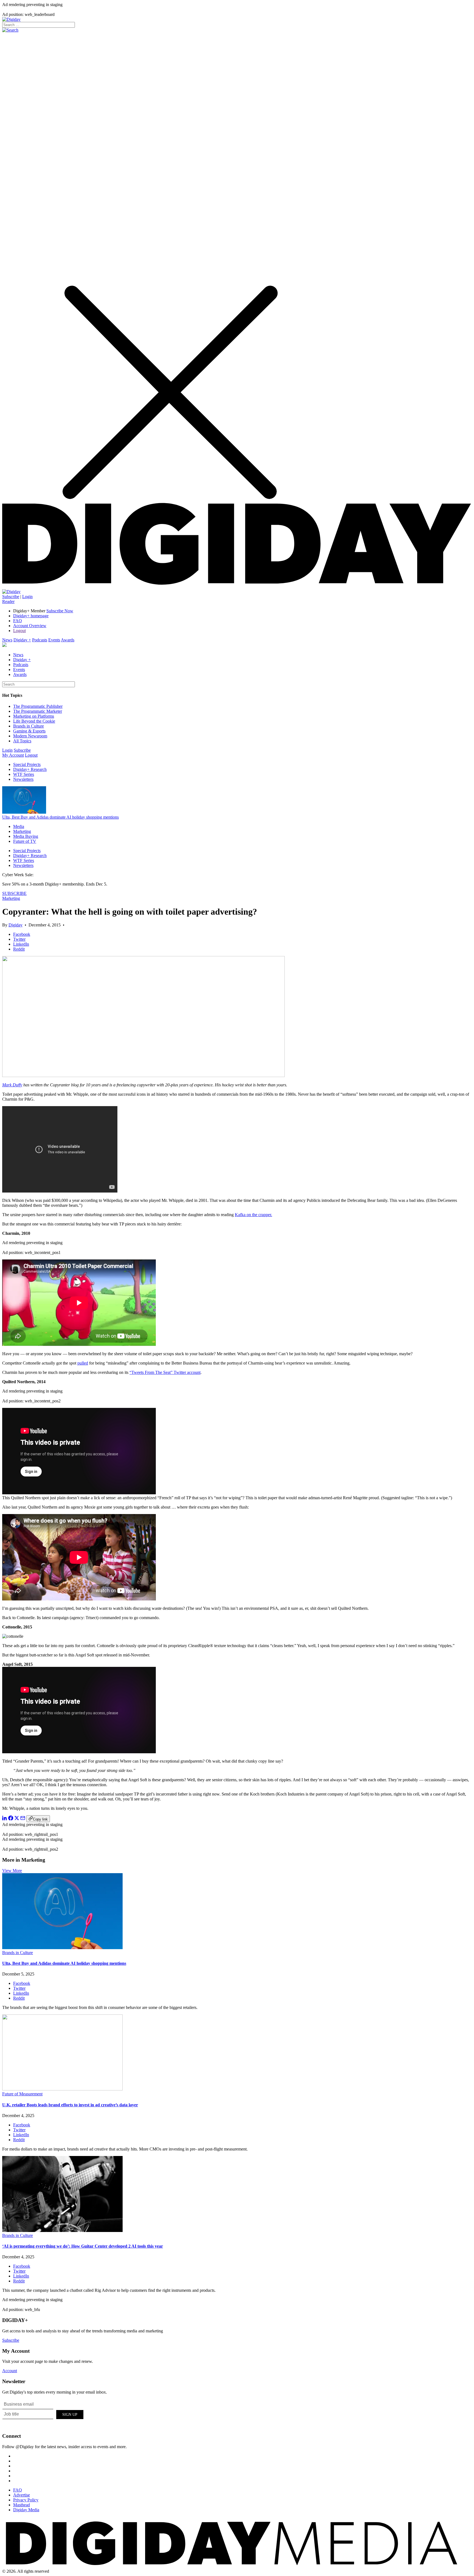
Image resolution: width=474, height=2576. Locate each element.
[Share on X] (17, 1819)
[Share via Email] (23, 1819)
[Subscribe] (11, 592)
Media (19, 826)
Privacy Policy (26, 2500)
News (7, 640)
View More (12, 1871)
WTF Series (24, 774)
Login (27, 597)
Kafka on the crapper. (253, 1215)
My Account (13, 755)
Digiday (15, 925)
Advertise (22, 2495)
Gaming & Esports (29, 731)
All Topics (22, 741)
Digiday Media (26, 2510)
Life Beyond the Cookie (34, 721)
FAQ (18, 621)
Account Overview (30, 626)
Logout (19, 631)
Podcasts (40, 640)
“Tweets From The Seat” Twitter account (165, 1372)
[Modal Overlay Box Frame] (43, 2414)
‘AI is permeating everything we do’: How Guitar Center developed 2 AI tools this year (83, 2246)
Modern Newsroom (30, 736)
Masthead (22, 2505)
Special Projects (27, 764)
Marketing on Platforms (34, 716)
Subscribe (11, 597)
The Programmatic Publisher (38, 706)
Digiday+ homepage (31, 616)
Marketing (22, 831)
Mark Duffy (12, 1085)
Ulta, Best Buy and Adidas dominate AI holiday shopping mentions (60, 817)
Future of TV (25, 841)
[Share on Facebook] (11, 1819)
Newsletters (23, 779)
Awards (68, 640)
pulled (83, 1363)
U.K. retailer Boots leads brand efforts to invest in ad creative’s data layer (70, 2105)
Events (54, 640)
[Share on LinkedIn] (5, 1819)
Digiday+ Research (30, 769)
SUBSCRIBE (14, 893)
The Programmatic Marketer (38, 711)
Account (10, 2371)
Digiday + (22, 640)
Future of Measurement (22, 2094)
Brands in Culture (29, 726)
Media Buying (26, 836)
